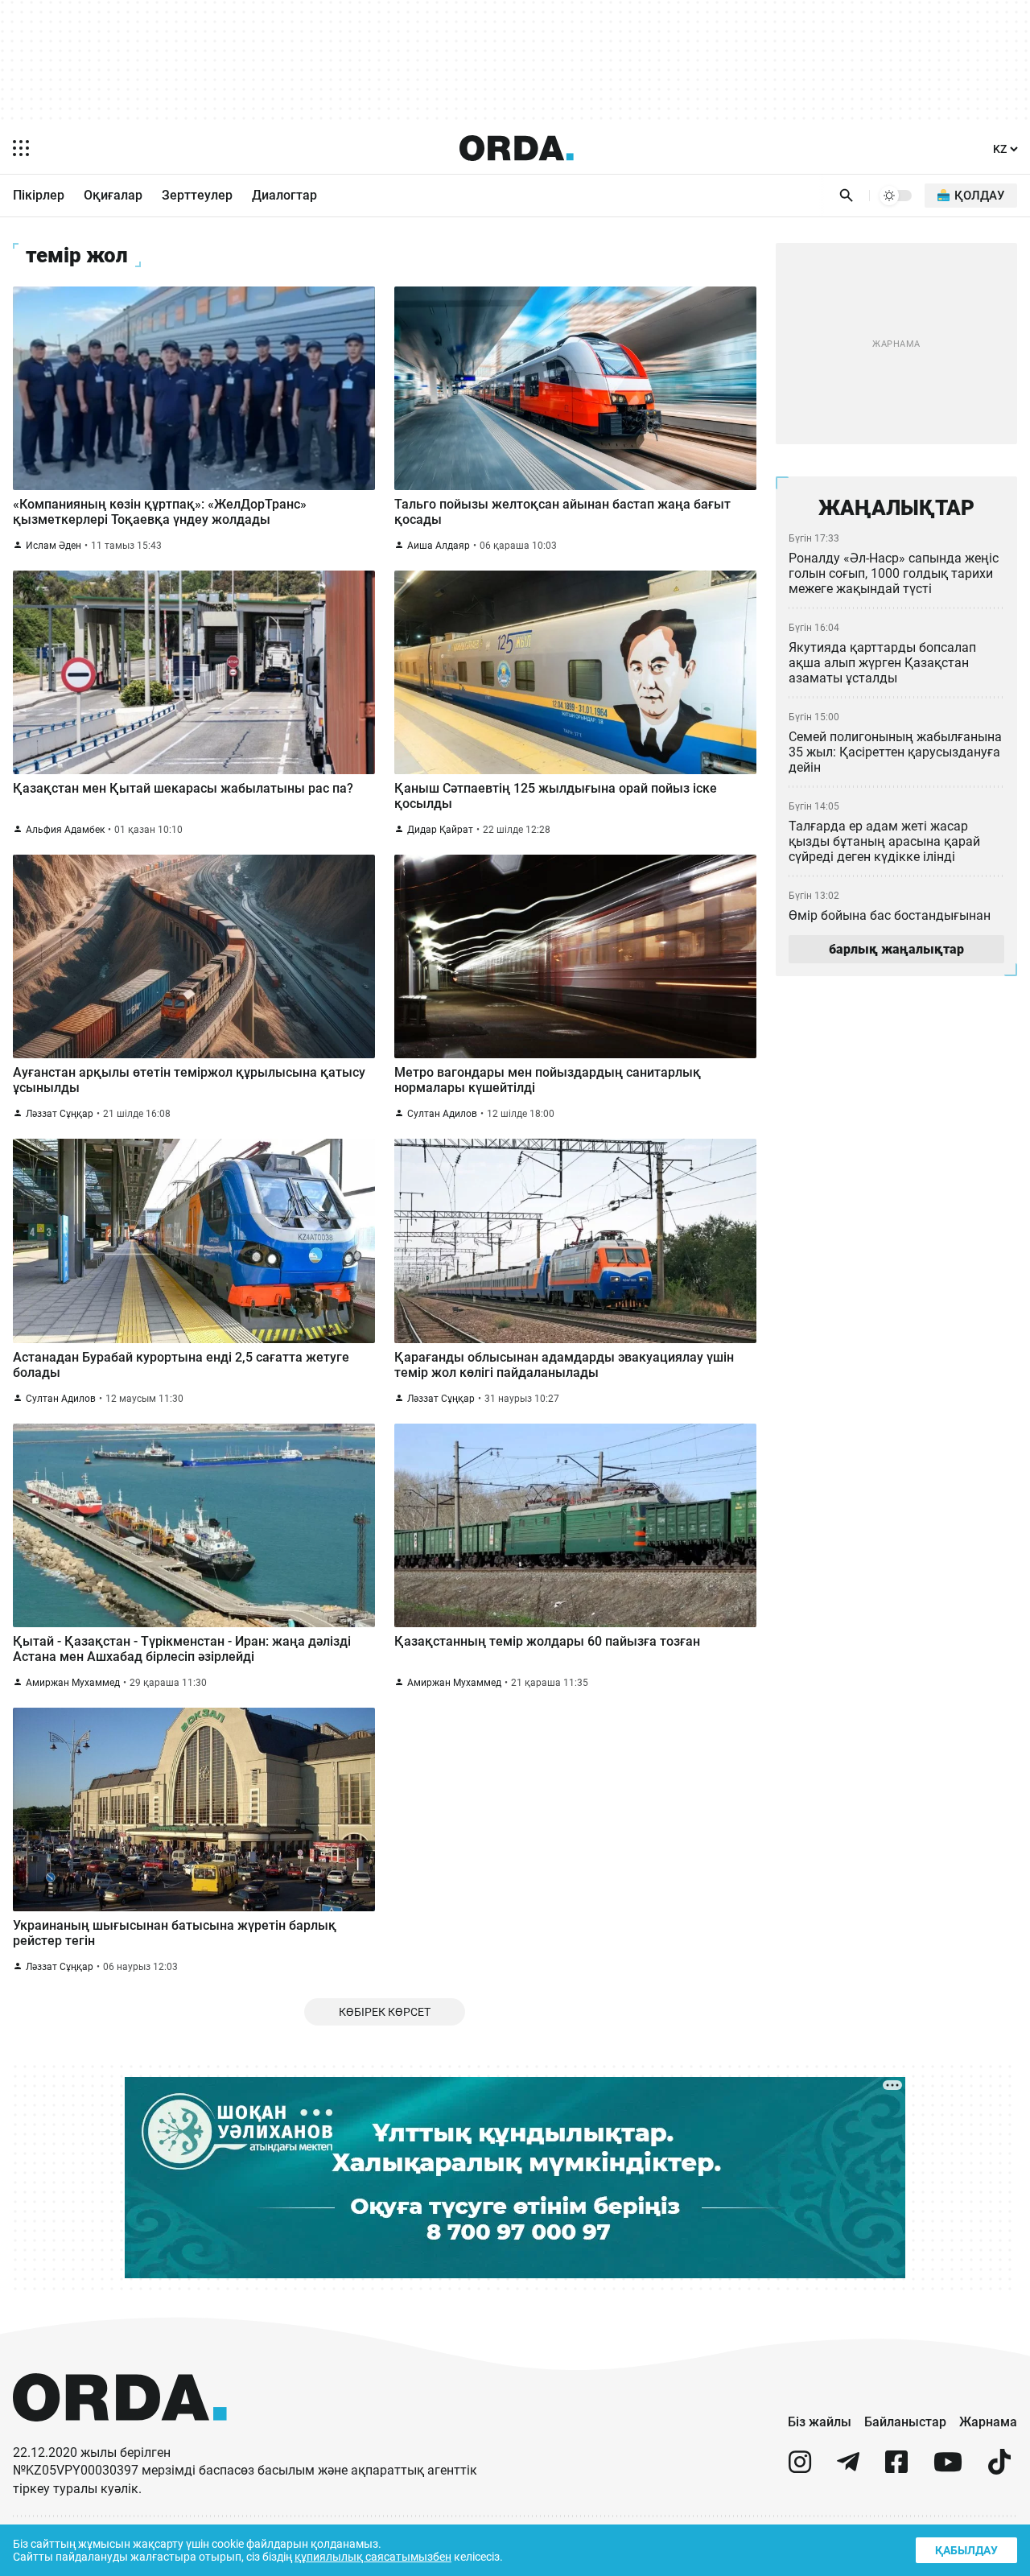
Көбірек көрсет (385, 2012)
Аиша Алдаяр (439, 546)
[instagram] (800, 2469)
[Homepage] (517, 148)
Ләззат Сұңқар (60, 1114)
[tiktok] (999, 2469)
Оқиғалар (113, 195)
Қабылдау (966, 2550)
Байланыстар (905, 2422)
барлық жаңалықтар (896, 949)
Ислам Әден (54, 546)
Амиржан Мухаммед (73, 1683)
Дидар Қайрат (440, 830)
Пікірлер (39, 195)
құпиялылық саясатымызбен (373, 2557)
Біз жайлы (820, 2422)
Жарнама (988, 2422)
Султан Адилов (442, 1114)
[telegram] (848, 2469)
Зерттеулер (197, 195)
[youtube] (948, 2469)
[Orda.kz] (120, 2436)
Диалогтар (284, 195)
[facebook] (896, 2469)
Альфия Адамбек (65, 830)
